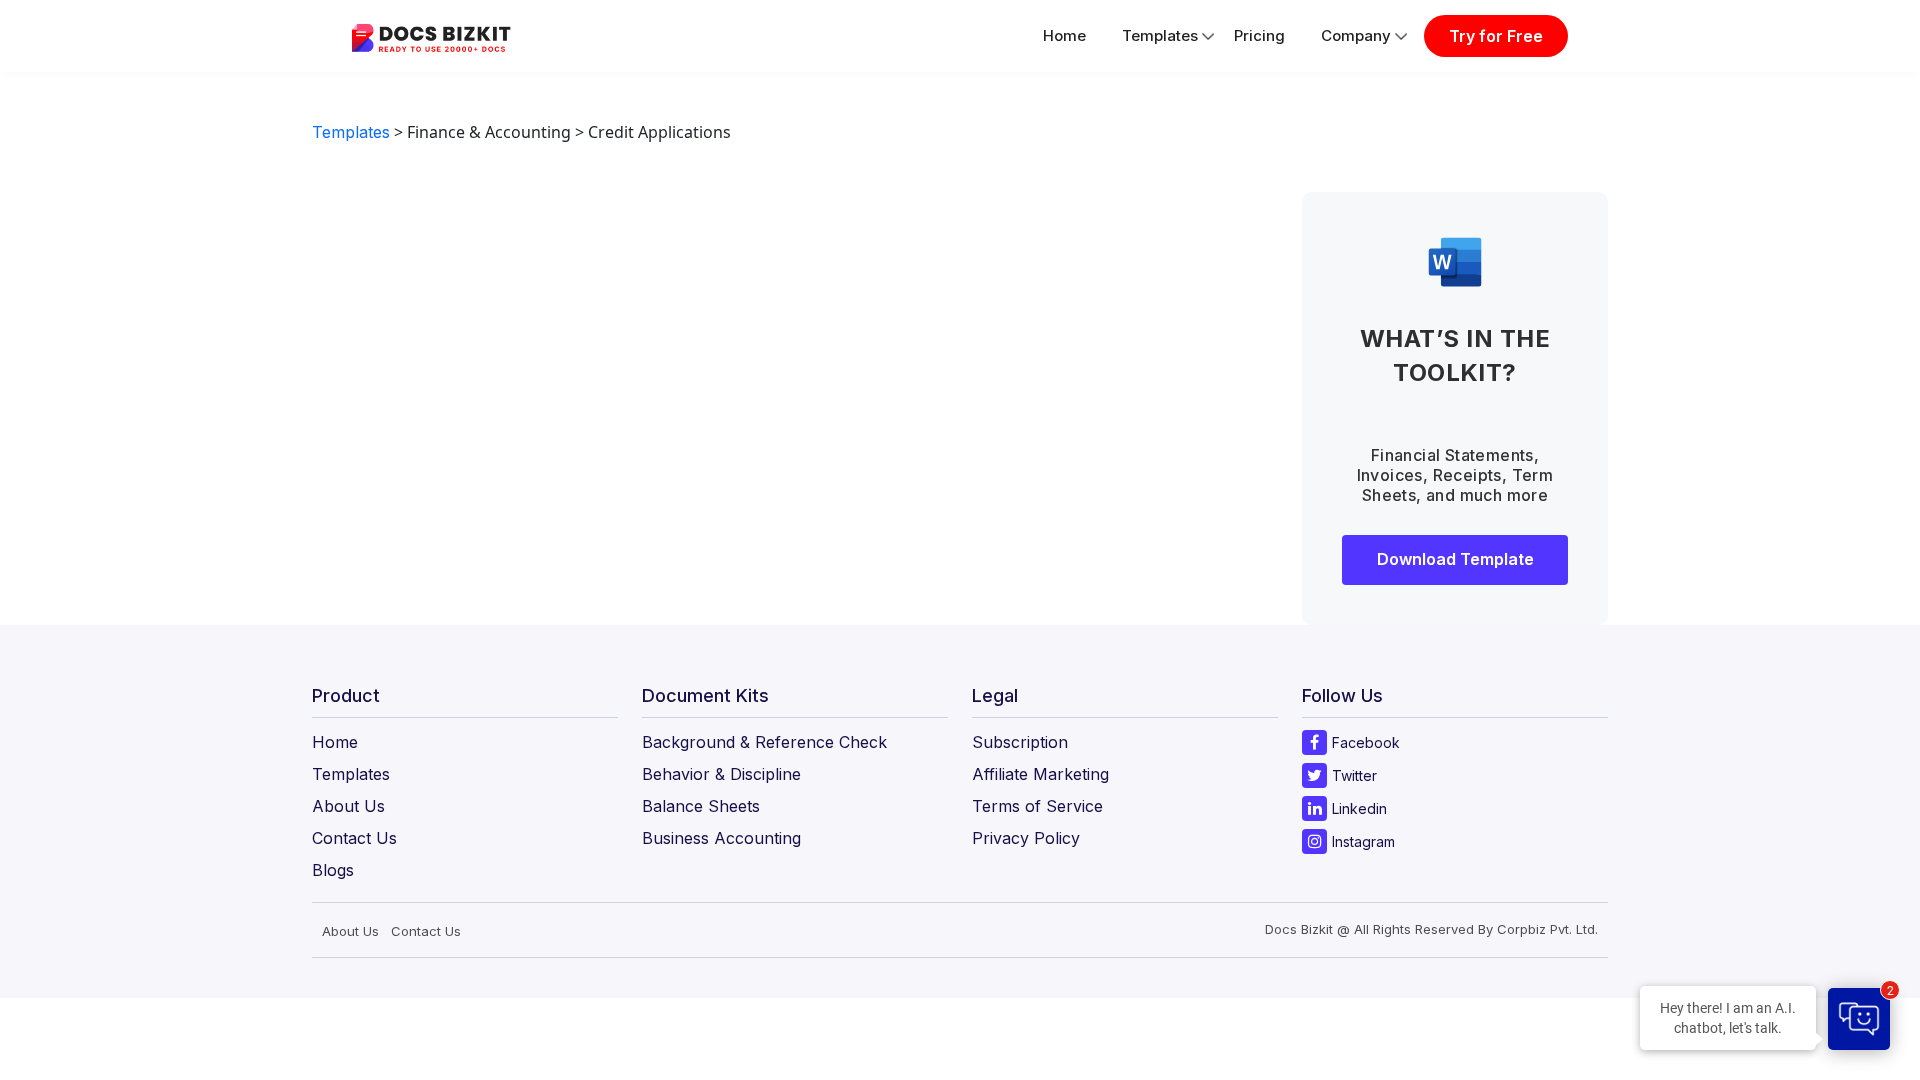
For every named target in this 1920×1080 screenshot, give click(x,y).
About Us (348, 806)
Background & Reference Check (764, 742)
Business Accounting (721, 838)
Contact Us (354, 838)
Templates (351, 132)
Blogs (333, 870)
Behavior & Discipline (721, 774)
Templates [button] (1160, 35)
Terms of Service (1037, 806)
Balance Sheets (701, 806)
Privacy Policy (1026, 838)
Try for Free (1496, 36)
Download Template (1455, 559)
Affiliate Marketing (1040, 774)
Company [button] (1356, 35)
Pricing (1259, 35)
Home (1064, 35)
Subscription (1020, 742)
